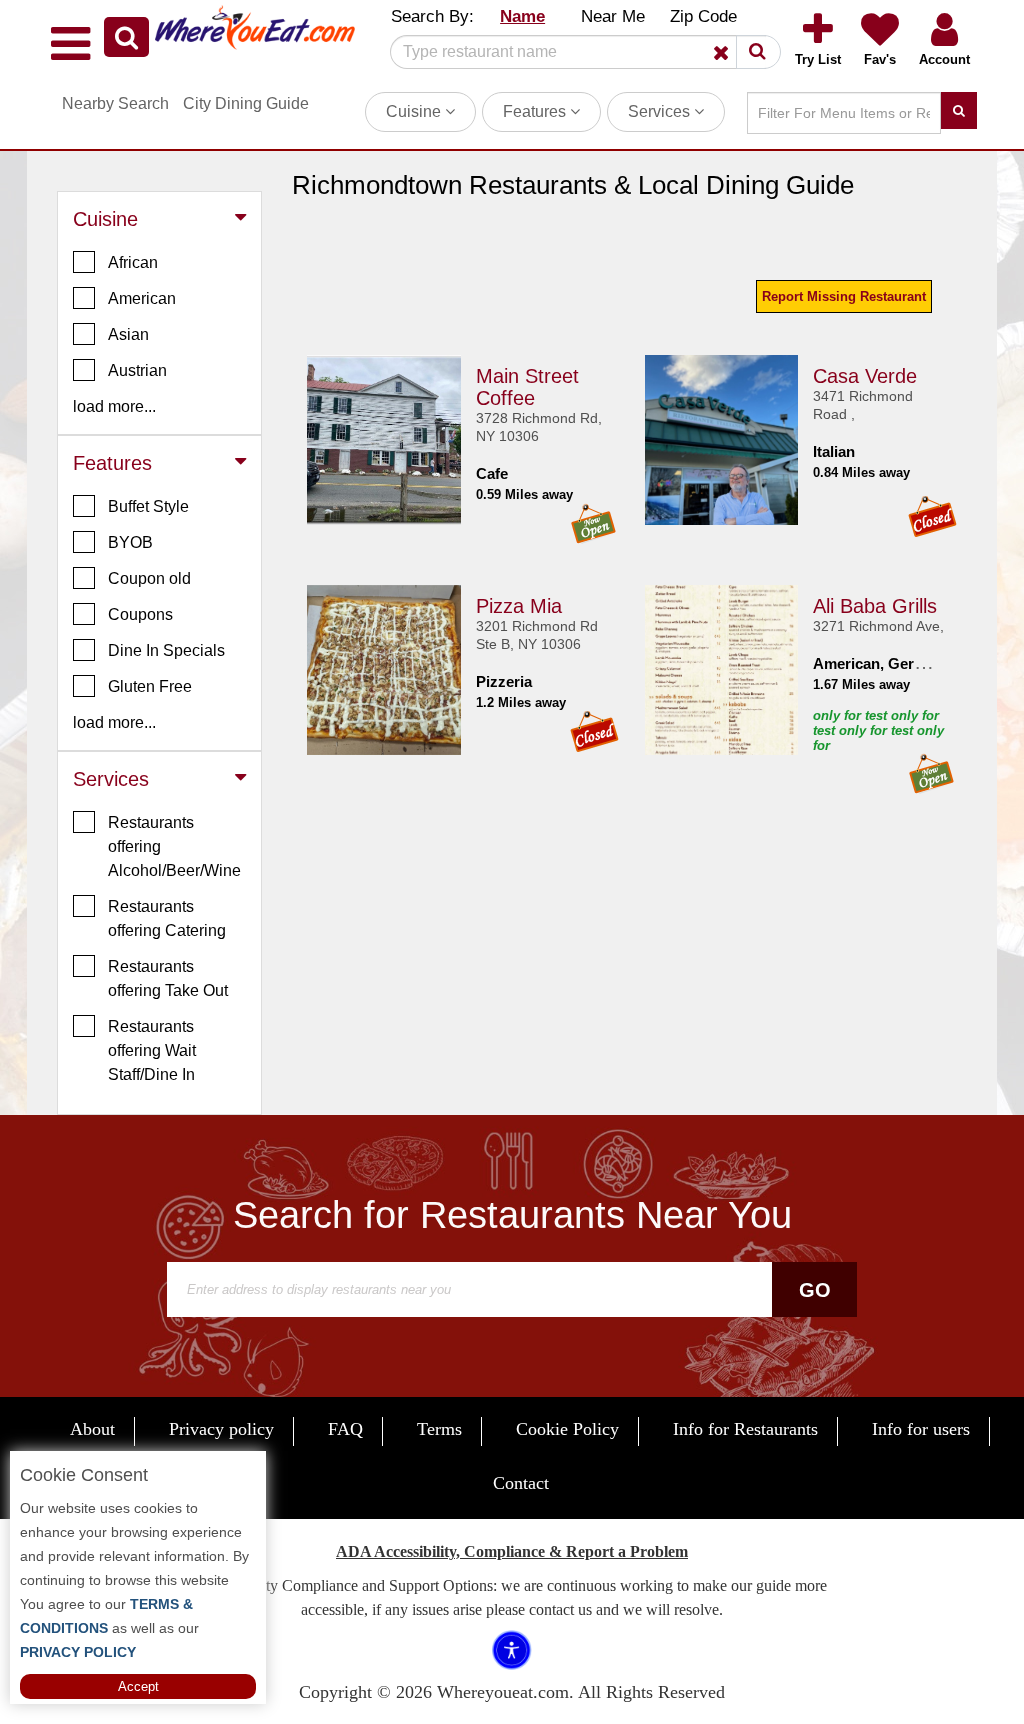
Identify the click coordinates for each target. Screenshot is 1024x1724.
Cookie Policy (567, 1429)
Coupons (140, 614)
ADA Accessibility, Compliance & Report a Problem (512, 1551)
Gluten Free (150, 686)
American (142, 298)
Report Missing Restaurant (844, 296)
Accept (138, 1686)
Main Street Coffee (527, 387)
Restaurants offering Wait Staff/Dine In (152, 1050)
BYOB (130, 542)
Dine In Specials (166, 650)
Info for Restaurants (745, 1429)
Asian (128, 334)
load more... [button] (114, 406)
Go (815, 1290)
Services (661, 111)
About (92, 1429)
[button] (126, 37)
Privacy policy (221, 1429)
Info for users (921, 1429)
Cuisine (415, 111)
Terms (439, 1429)
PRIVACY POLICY (78, 1652)
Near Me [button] (613, 16)
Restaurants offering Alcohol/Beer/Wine (174, 846)
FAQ (345, 1429)
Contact (521, 1483)
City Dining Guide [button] (246, 103)
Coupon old (149, 578)
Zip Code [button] (703, 16)
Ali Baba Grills (875, 606)
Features (536, 111)
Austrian (137, 370)
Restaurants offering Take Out (168, 978)
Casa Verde (865, 376)
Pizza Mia (519, 606)
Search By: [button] (432, 16)
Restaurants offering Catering (167, 918)
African (133, 262)
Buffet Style (148, 506)
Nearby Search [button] (115, 103)
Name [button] (522, 16)
